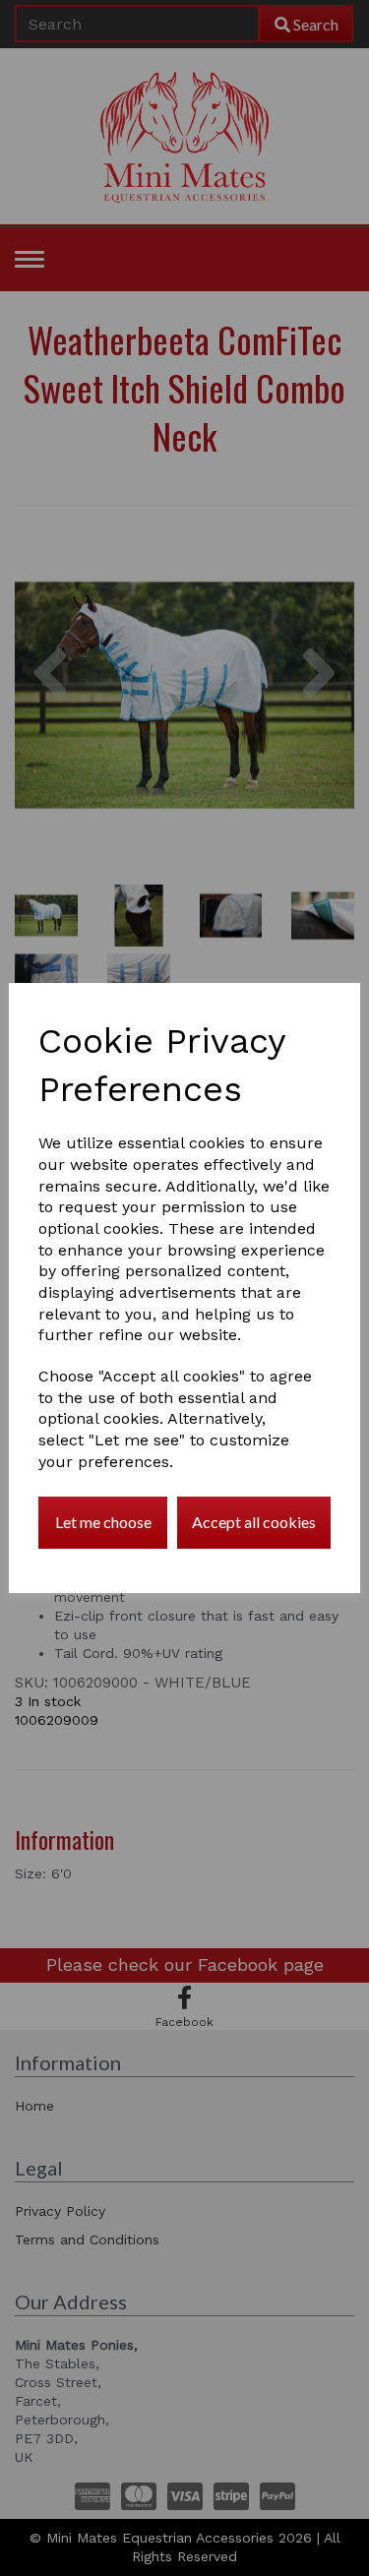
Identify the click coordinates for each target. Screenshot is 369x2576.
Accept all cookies (254, 1522)
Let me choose (103, 1522)
